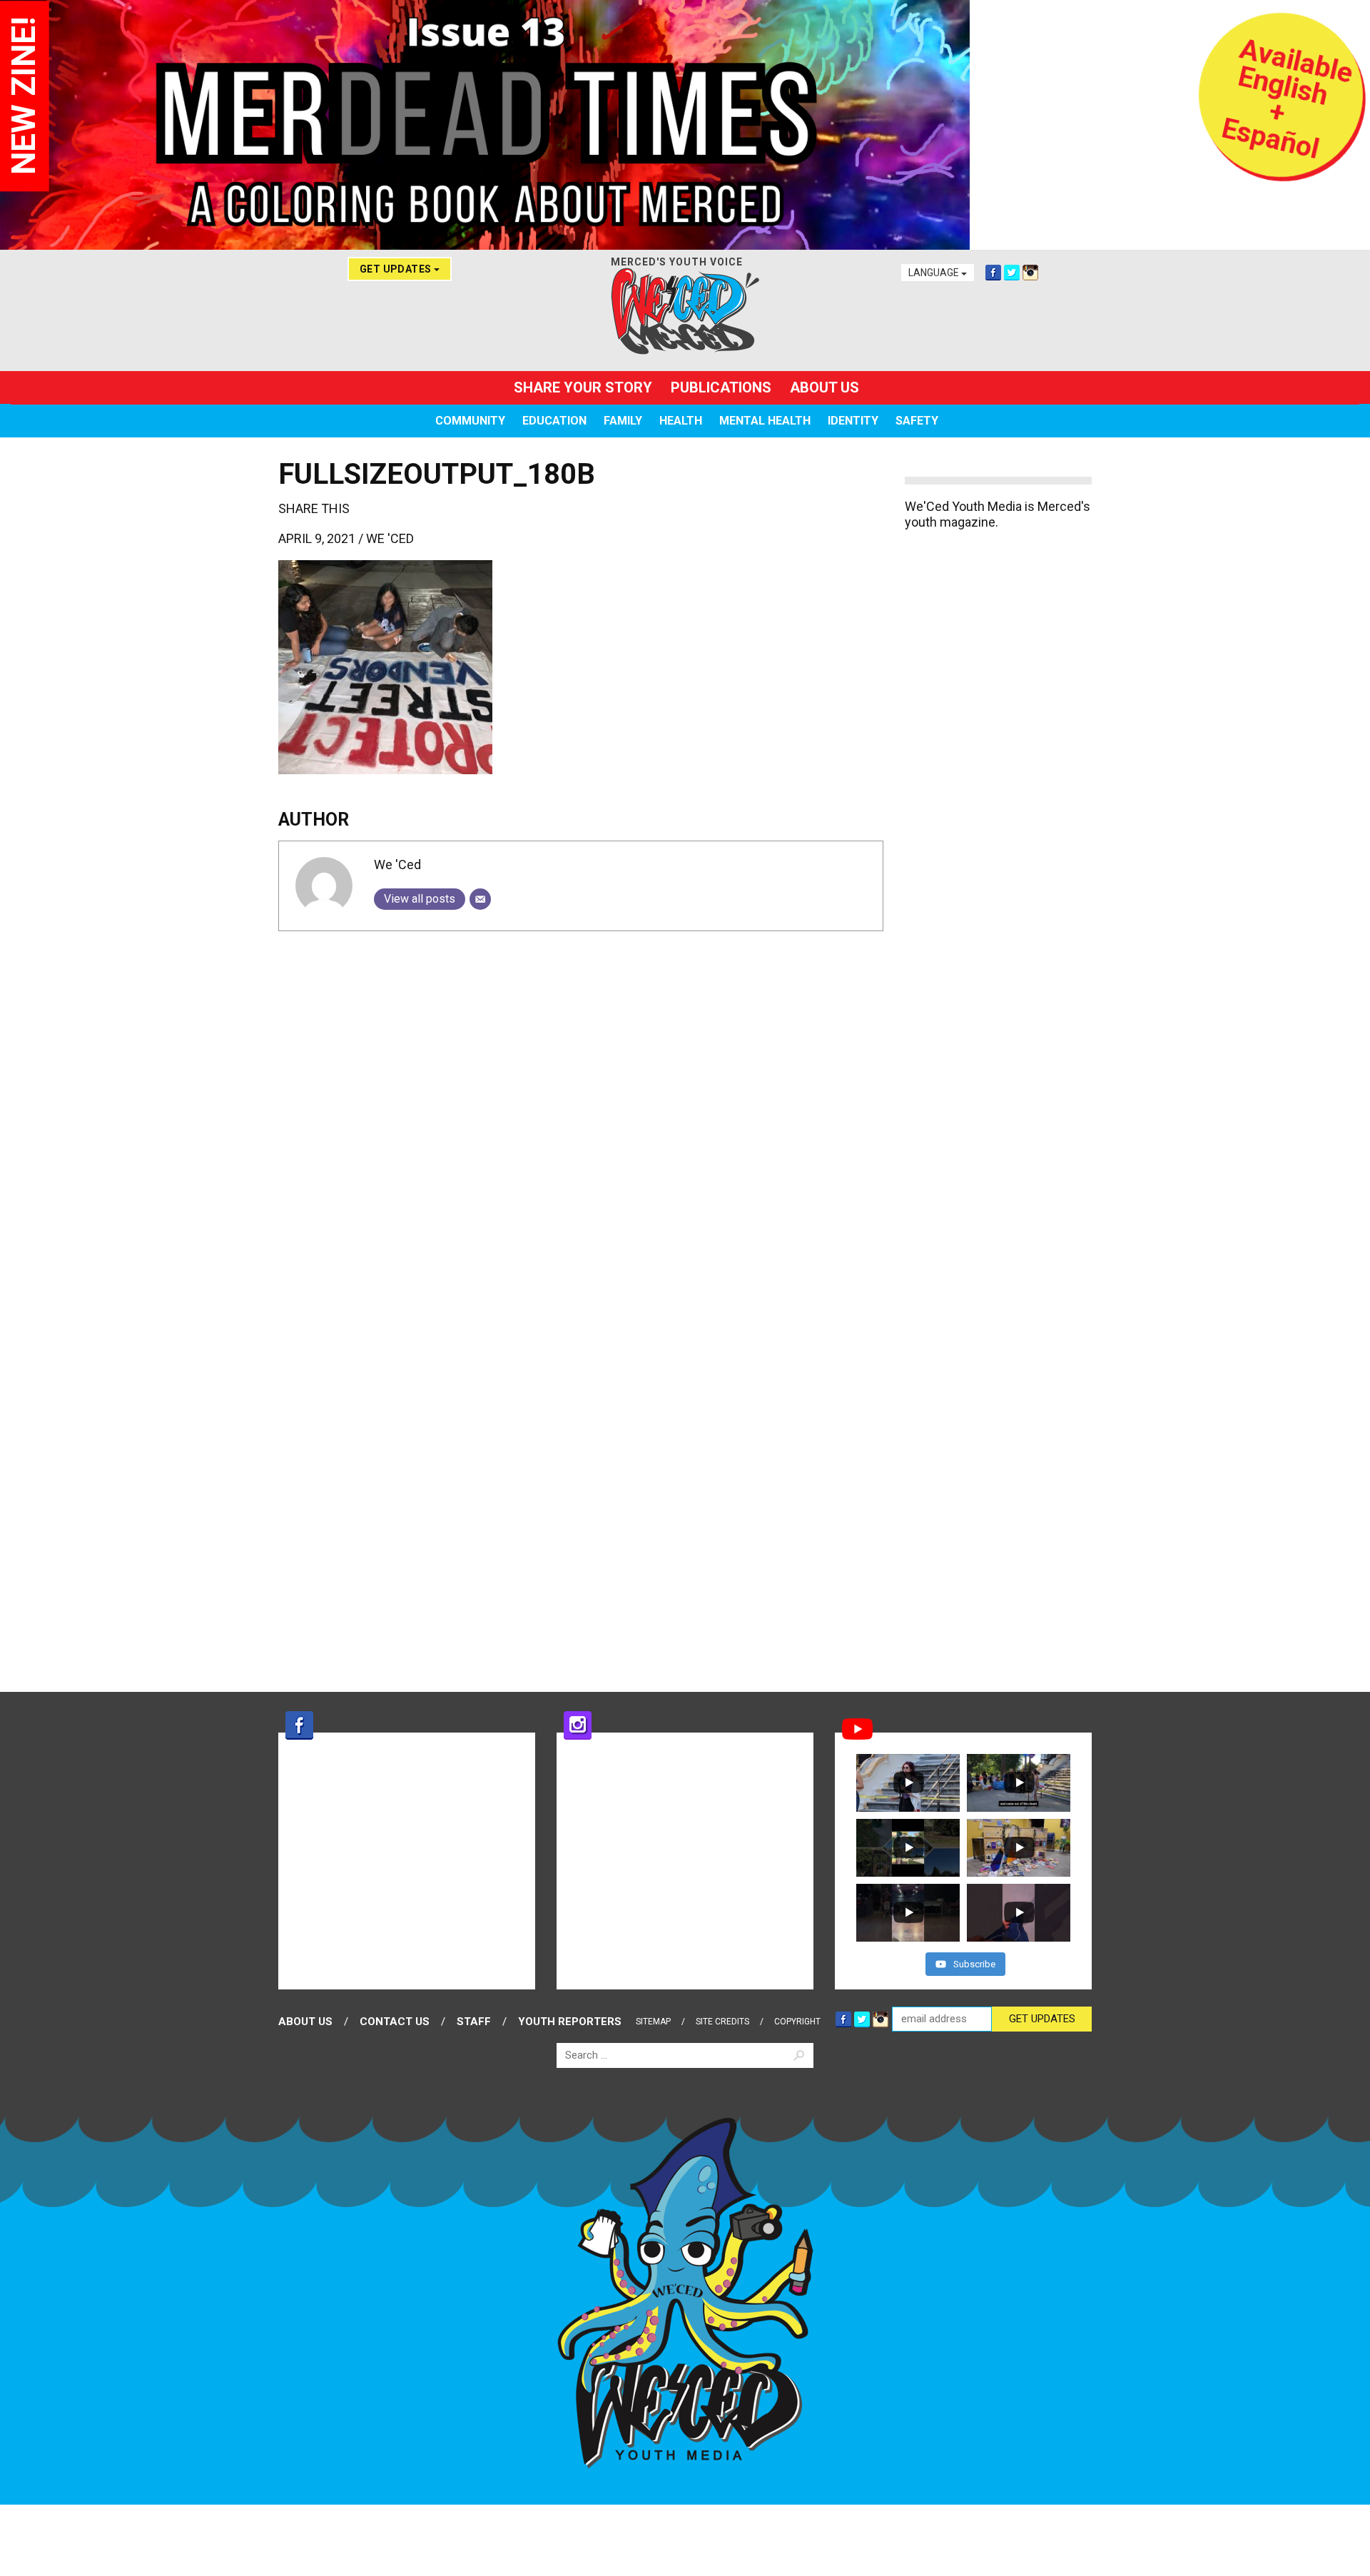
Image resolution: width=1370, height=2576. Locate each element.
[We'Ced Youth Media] (685, 311)
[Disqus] (581, 1120)
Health (681, 421)
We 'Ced (390, 538)
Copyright (797, 2022)
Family (623, 421)
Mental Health (765, 421)
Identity (853, 421)
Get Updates (397, 269)
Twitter (1012, 273)
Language (935, 273)
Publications (721, 387)
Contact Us (395, 2022)
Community (470, 421)
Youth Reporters (570, 2022)
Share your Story (583, 387)
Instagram (1030, 273)
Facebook (993, 273)
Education (554, 421)
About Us (824, 387)
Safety (917, 421)
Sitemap (653, 2022)
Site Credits (722, 2022)
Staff (474, 2022)
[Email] (480, 899)
